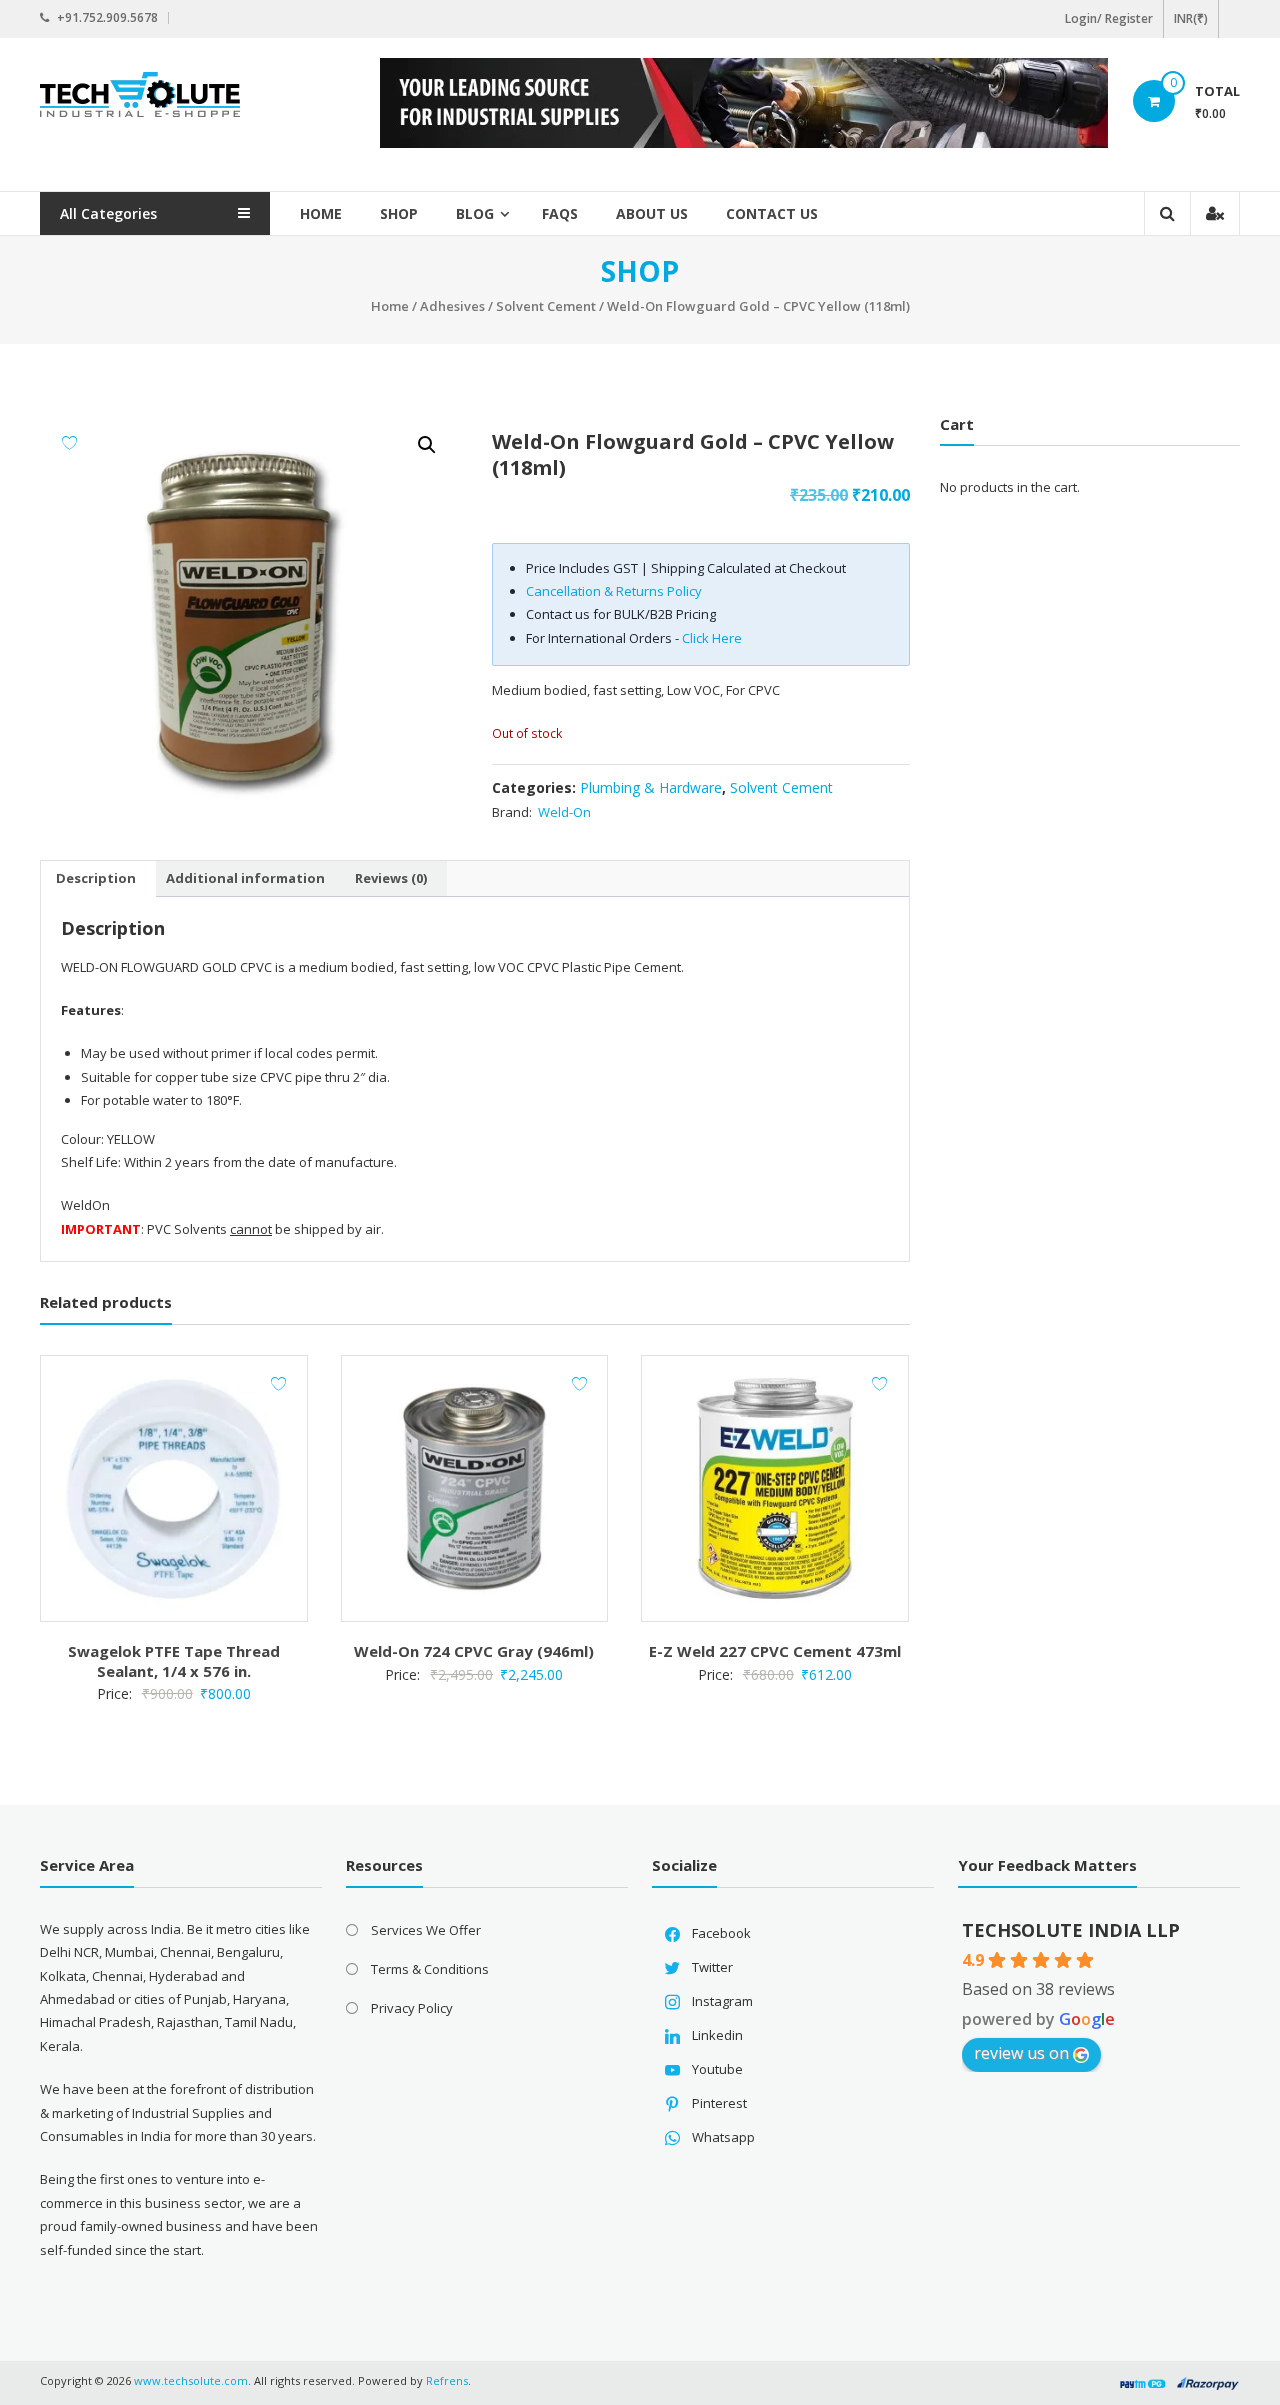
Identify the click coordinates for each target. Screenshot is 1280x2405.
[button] (427, 445)
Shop (399, 213)
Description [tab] (96, 878)
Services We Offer (426, 1930)
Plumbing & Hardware (651, 787)
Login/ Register (1109, 18)
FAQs (560, 213)
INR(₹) (1191, 18)
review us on (1021, 2053)
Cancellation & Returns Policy (614, 591)
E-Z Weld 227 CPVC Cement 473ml (775, 1651)
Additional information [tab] (245, 878)
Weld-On (564, 812)
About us (652, 213)
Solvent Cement (546, 306)
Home (321, 213)
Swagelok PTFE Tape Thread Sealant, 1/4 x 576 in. (174, 1661)
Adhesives (452, 306)
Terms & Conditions (430, 1969)
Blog (475, 213)
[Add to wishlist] (69, 442)
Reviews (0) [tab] (391, 878)
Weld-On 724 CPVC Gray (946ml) (474, 1651)
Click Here (712, 638)
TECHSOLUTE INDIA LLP (1071, 1930)
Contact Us (772, 213)
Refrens (447, 2380)
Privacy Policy (412, 2008)
